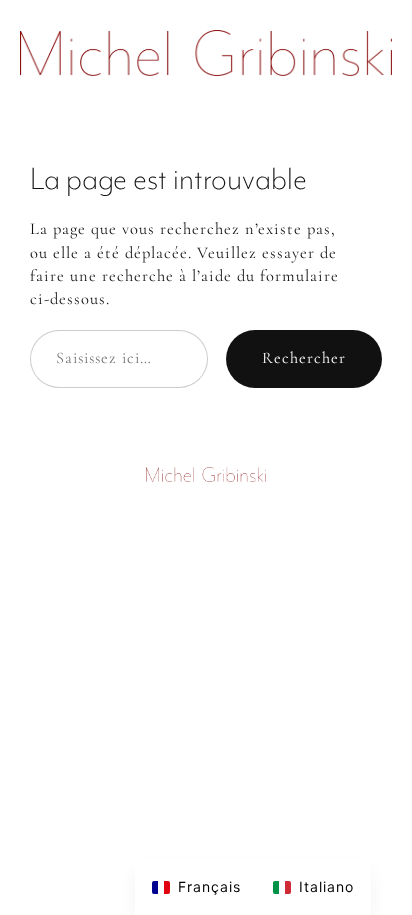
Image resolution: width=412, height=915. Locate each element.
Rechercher (304, 358)
